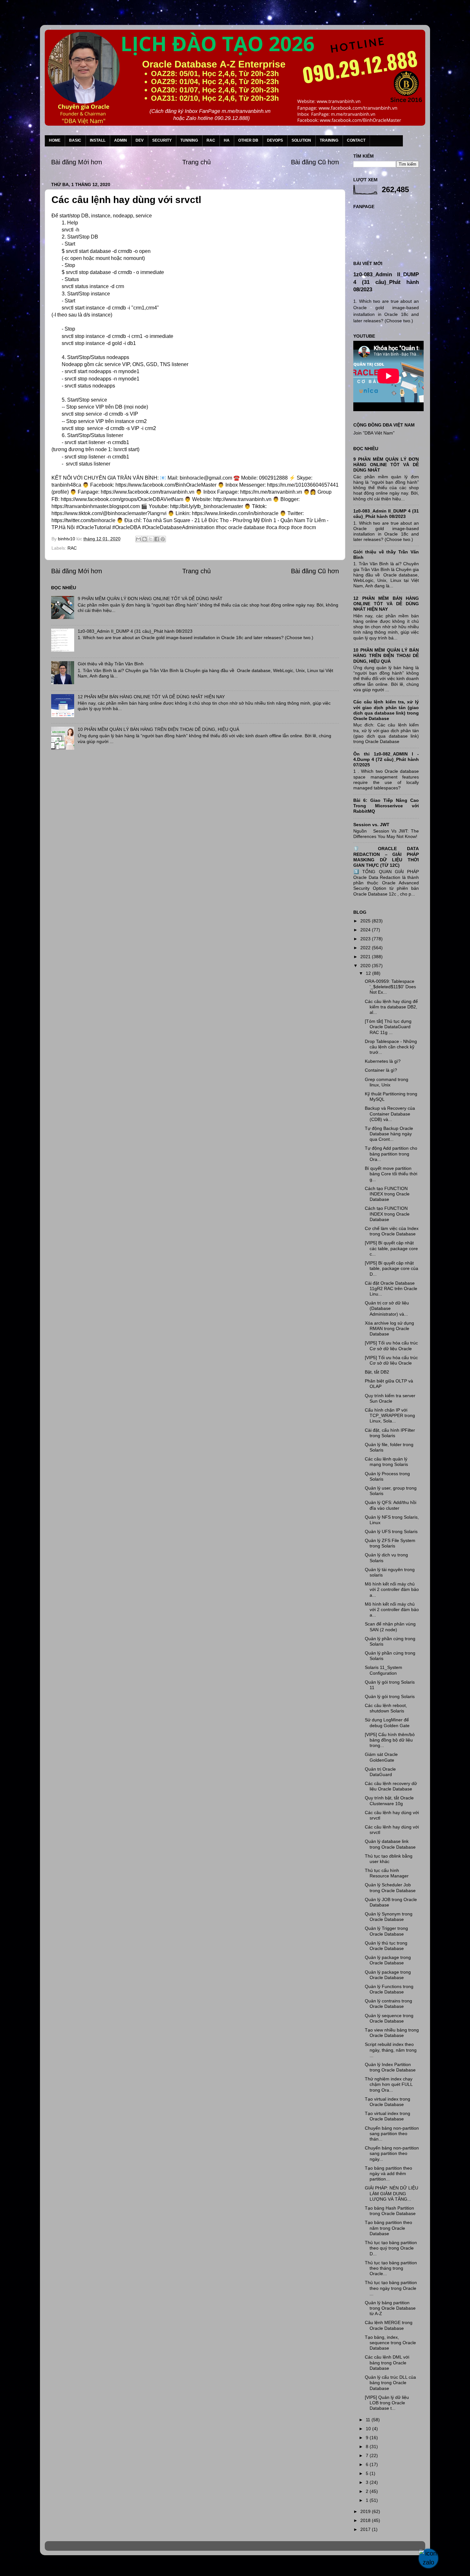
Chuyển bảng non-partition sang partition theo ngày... (392, 2153)
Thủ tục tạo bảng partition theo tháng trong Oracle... (391, 2268)
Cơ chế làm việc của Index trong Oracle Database (392, 1231)
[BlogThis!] (145, 539)
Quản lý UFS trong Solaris (391, 1531)
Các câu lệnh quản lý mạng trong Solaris (386, 1462)
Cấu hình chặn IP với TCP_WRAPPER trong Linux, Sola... (390, 1416)
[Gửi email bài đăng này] (138, 539)
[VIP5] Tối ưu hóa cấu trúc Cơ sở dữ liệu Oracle (391, 1346)
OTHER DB (248, 140)
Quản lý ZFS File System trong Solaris (390, 1543)
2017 (366, 2529)
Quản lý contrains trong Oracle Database (388, 2004)
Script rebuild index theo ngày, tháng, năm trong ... (391, 2050)
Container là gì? (381, 1070)
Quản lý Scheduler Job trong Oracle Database (390, 1887)
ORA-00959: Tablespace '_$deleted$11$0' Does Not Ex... (390, 987)
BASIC (75, 140)
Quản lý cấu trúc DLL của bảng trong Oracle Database (390, 2383)
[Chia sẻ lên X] (151, 539)
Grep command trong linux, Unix (387, 1082)
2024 (366, 930)
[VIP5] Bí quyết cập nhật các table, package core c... (391, 1248)
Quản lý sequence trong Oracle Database (389, 2018)
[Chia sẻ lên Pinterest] (163, 539)
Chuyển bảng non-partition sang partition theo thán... (392, 2134)
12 (369, 973)
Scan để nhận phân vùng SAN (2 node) (390, 1627)
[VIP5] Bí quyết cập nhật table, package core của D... (392, 1268)
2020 (366, 966)
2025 (366, 921)
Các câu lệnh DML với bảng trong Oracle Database (387, 2363)
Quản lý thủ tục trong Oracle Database (386, 1946)
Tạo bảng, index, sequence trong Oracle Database (390, 2343)
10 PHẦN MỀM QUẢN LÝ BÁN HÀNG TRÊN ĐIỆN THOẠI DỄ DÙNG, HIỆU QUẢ (158, 729)
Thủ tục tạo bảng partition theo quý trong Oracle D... (391, 2248)
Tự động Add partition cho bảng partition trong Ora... (391, 1154)
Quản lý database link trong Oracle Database (390, 1844)
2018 (366, 2520)
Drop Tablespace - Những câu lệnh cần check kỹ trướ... (391, 1047)
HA (227, 140)
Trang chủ (196, 162)
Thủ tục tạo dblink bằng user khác (389, 1859)
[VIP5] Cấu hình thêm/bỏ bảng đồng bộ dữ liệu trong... (390, 1740)
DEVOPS (275, 140)
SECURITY (162, 140)
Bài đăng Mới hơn (77, 162)
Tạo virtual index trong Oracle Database (388, 2102)
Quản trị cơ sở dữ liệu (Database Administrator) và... (387, 1308)
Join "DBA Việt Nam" (374, 433)
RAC (211, 140)
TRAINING (329, 140)
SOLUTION (301, 140)
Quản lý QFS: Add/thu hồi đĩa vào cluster (391, 1505)
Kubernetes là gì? (383, 1061)
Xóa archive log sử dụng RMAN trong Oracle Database (389, 1329)
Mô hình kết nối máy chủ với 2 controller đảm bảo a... (392, 1589)
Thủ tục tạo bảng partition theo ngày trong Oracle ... (391, 2288)
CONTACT (356, 140)
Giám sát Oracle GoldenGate (381, 1757)
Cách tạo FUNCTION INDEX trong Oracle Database (387, 1194)
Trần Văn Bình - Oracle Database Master (59, 2568)
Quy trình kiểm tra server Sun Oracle (390, 1398)
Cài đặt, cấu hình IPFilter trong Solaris (390, 1433)
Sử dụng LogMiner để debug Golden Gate (387, 1723)
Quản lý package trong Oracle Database (388, 1960)
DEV (140, 140)
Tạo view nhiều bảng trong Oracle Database (392, 2033)
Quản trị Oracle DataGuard (380, 1772)
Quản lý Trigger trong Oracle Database (386, 1931)
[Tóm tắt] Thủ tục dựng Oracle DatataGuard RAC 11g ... (388, 1027)
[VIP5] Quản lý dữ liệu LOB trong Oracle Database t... (387, 2403)
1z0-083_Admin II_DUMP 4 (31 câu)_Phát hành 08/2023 (135, 631)
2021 (366, 957)
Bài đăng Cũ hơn (315, 162)
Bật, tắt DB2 (377, 1372)
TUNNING (189, 140)
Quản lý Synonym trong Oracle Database (389, 1917)
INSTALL (98, 140)
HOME (55, 140)
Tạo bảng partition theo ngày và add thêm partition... (388, 2174)
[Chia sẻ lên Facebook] (157, 539)
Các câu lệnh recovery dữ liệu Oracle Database (391, 1786)
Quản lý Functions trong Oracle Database (389, 1989)
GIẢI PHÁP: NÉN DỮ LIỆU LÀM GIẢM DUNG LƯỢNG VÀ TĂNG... (392, 2193)
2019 (366, 2511)
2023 (366, 939)
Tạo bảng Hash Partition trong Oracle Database (390, 2211)
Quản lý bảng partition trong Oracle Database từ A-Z (390, 2308)
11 (369, 2420)
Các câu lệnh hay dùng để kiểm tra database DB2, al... (391, 1007)
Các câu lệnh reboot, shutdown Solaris (386, 1708)
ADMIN (121, 140)
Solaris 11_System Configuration (384, 1670)
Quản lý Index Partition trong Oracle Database (390, 2067)
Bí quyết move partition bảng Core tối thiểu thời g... (391, 1174)
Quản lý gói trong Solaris (390, 1696)
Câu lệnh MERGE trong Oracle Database (389, 2325)
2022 (366, 948)
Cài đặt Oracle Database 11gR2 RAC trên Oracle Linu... (391, 1289)
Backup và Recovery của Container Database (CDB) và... (390, 1114)
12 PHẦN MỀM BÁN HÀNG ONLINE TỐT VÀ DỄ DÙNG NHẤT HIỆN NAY (151, 697)
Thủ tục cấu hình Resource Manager (387, 1873)
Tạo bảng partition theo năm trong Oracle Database (388, 2228)
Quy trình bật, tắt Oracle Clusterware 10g (389, 1801)
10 (369, 2429)
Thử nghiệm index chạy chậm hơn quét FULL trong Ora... (389, 2084)
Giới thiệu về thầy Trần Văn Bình (111, 664)
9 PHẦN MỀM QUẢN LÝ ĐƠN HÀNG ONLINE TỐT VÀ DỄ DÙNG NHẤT (150, 599)
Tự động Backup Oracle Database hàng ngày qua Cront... (389, 1134)
